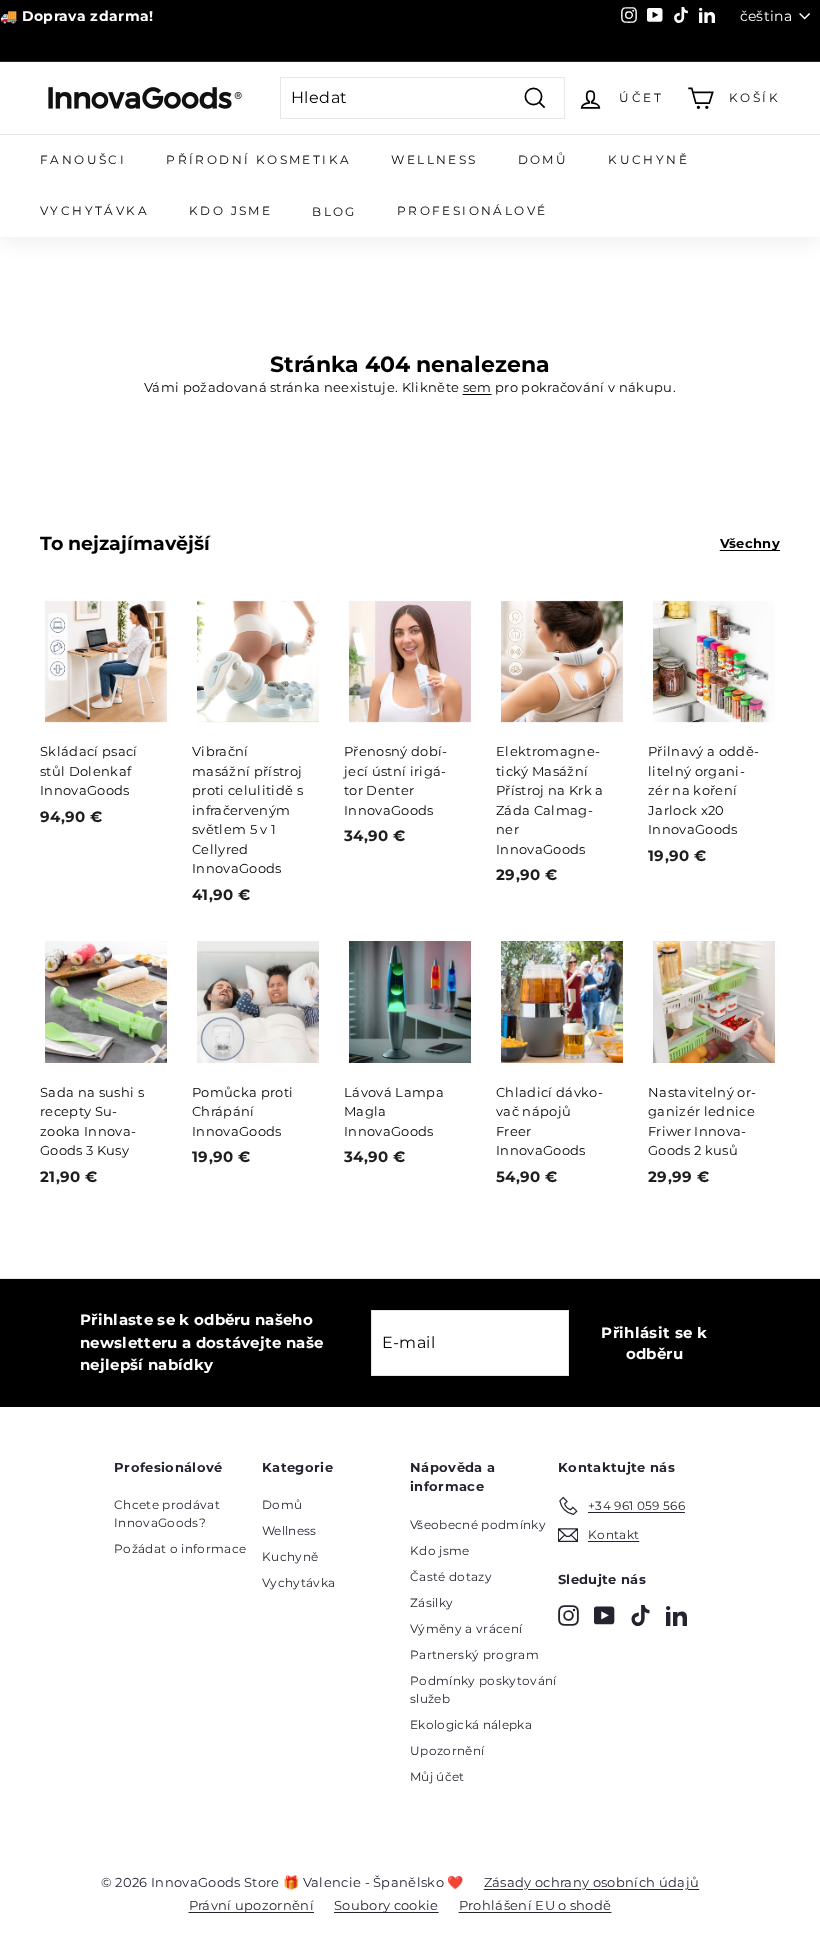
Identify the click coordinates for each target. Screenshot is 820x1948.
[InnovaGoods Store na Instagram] (568, 1615)
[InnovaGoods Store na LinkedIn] (676, 1615)
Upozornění (447, 1750)
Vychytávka (94, 210)
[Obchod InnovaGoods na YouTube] (604, 1615)
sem (477, 387)
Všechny (750, 543)
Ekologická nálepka (471, 1724)
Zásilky (431, 1602)
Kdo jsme (230, 210)
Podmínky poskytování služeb (483, 1689)
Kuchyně (648, 159)
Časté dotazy (451, 1576)
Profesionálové (472, 210)
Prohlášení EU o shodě (535, 1905)
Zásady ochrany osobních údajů (591, 1882)
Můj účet (437, 1776)
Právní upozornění (252, 1905)
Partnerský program (474, 1654)
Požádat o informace (180, 1548)
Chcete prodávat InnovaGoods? (167, 1513)
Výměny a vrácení (466, 1628)
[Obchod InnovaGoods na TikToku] (640, 1615)
